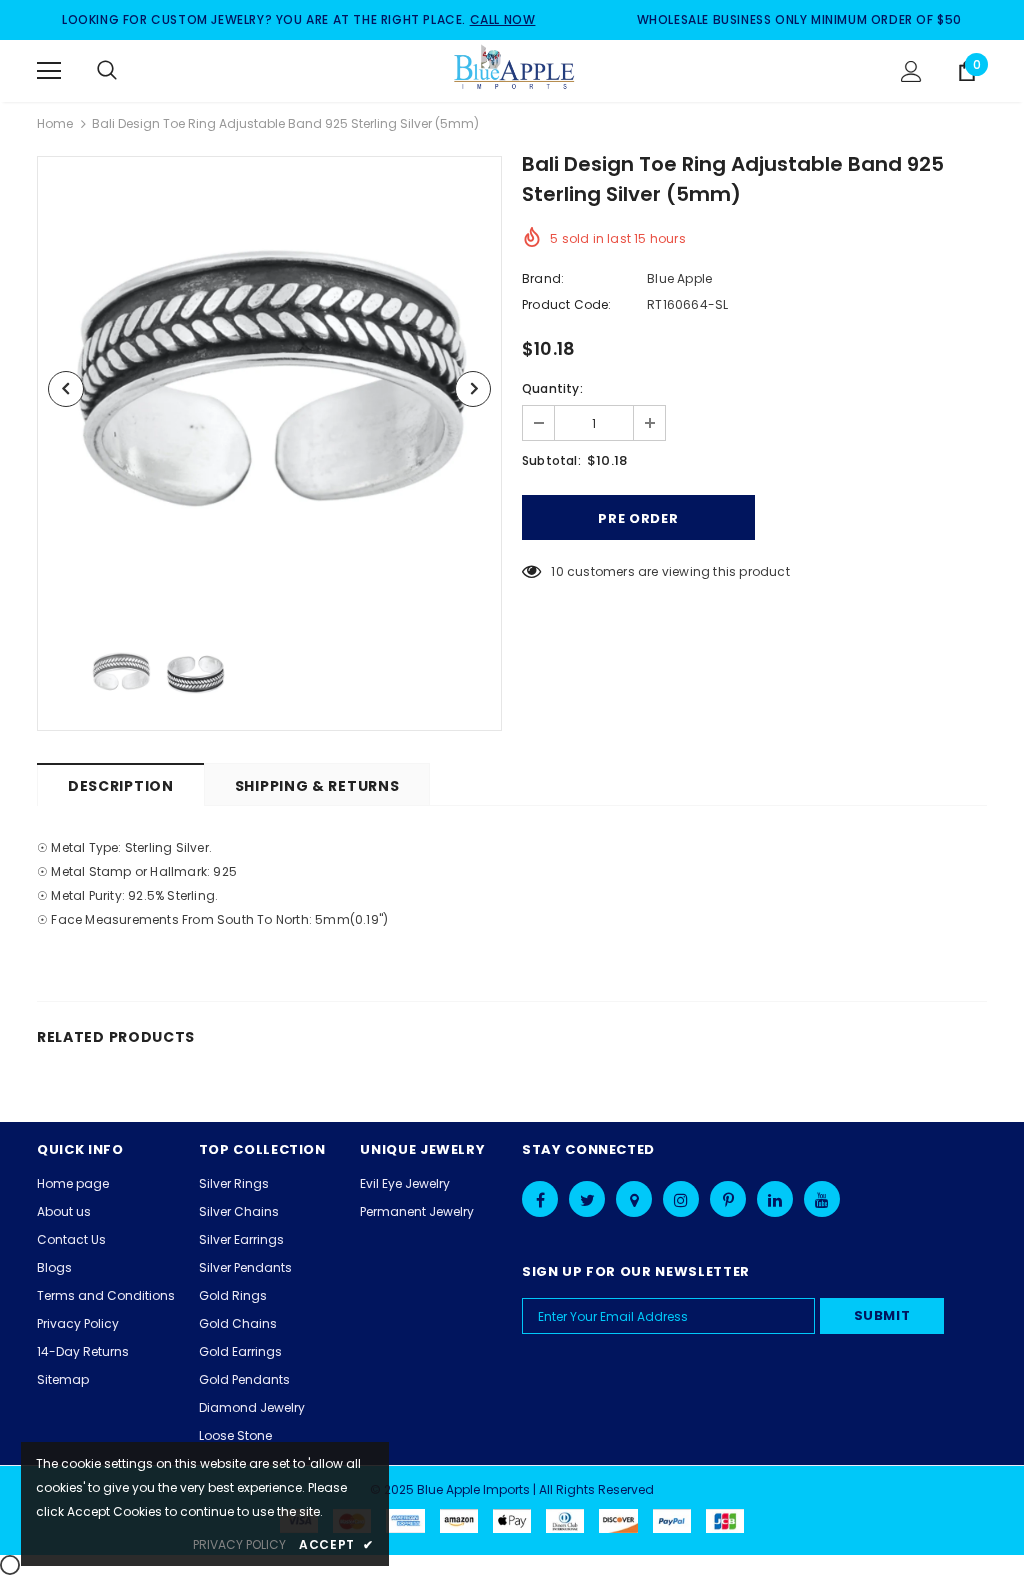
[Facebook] (540, 1199)
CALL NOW (503, 19)
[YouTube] (822, 1199)
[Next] (473, 389)
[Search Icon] (127, 71)
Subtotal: (551, 460)
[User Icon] (911, 71)
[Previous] (66, 389)
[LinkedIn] (775, 1199)
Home (55, 123)
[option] (269, 388)
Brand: (543, 278)
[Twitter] (587, 1199)
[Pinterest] (728, 1199)
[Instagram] (681, 1199)
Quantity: (552, 388)
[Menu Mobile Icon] (49, 71)
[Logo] (515, 70)
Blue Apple (679, 278)
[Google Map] (634, 1199)
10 (557, 571)
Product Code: (567, 304)
